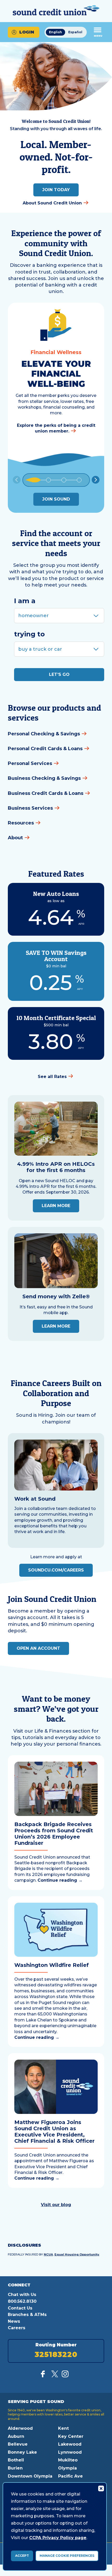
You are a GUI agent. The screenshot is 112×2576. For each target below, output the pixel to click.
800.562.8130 (22, 2301)
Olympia (67, 2468)
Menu (98, 36)
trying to (29, 634)
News (14, 2321)
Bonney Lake (22, 2452)
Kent (63, 2428)
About (15, 838)
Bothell (16, 2460)
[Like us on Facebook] (44, 2376)
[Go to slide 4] (79, 480)
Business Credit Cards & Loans (46, 793)
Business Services (30, 808)
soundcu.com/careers (56, 1570)
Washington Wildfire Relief (52, 1965)
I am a (25, 601)
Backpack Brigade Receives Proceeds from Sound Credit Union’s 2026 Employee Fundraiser (54, 1834)
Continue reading (60, 1880)
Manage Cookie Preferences (67, 2556)
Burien (15, 2468)
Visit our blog (56, 2205)
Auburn (16, 2436)
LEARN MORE (56, 1326)
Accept (22, 2556)
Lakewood (70, 2444)
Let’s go (59, 674)
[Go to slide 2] (48, 480)
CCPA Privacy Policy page (58, 2538)
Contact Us (20, 2308)
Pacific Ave (70, 2476)
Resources (21, 823)
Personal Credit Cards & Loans (45, 749)
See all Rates (52, 1077)
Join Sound (56, 499)
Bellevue (18, 2444)
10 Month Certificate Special (56, 1018)
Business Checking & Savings (44, 778)
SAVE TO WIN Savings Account (56, 956)
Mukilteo (68, 2460)
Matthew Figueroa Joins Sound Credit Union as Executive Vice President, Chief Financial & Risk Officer (54, 2132)
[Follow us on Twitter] (55, 2376)
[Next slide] (96, 480)
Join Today (56, 190)
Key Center (71, 2436)
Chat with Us (22, 2295)
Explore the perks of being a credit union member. (56, 428)
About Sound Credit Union (52, 203)
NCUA (48, 2254)
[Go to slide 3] (64, 480)
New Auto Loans (56, 894)
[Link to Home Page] (56, 11)
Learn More (56, 1206)
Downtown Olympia (30, 2476)
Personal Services (30, 763)
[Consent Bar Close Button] (101, 2488)
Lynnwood (70, 2452)
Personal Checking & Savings (44, 734)
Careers (17, 2328)
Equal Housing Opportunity (77, 2254)
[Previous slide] (17, 480)
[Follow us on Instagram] (65, 2376)
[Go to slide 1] (33, 480)
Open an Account (38, 1648)
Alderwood (20, 2428)
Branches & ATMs (27, 2315)
